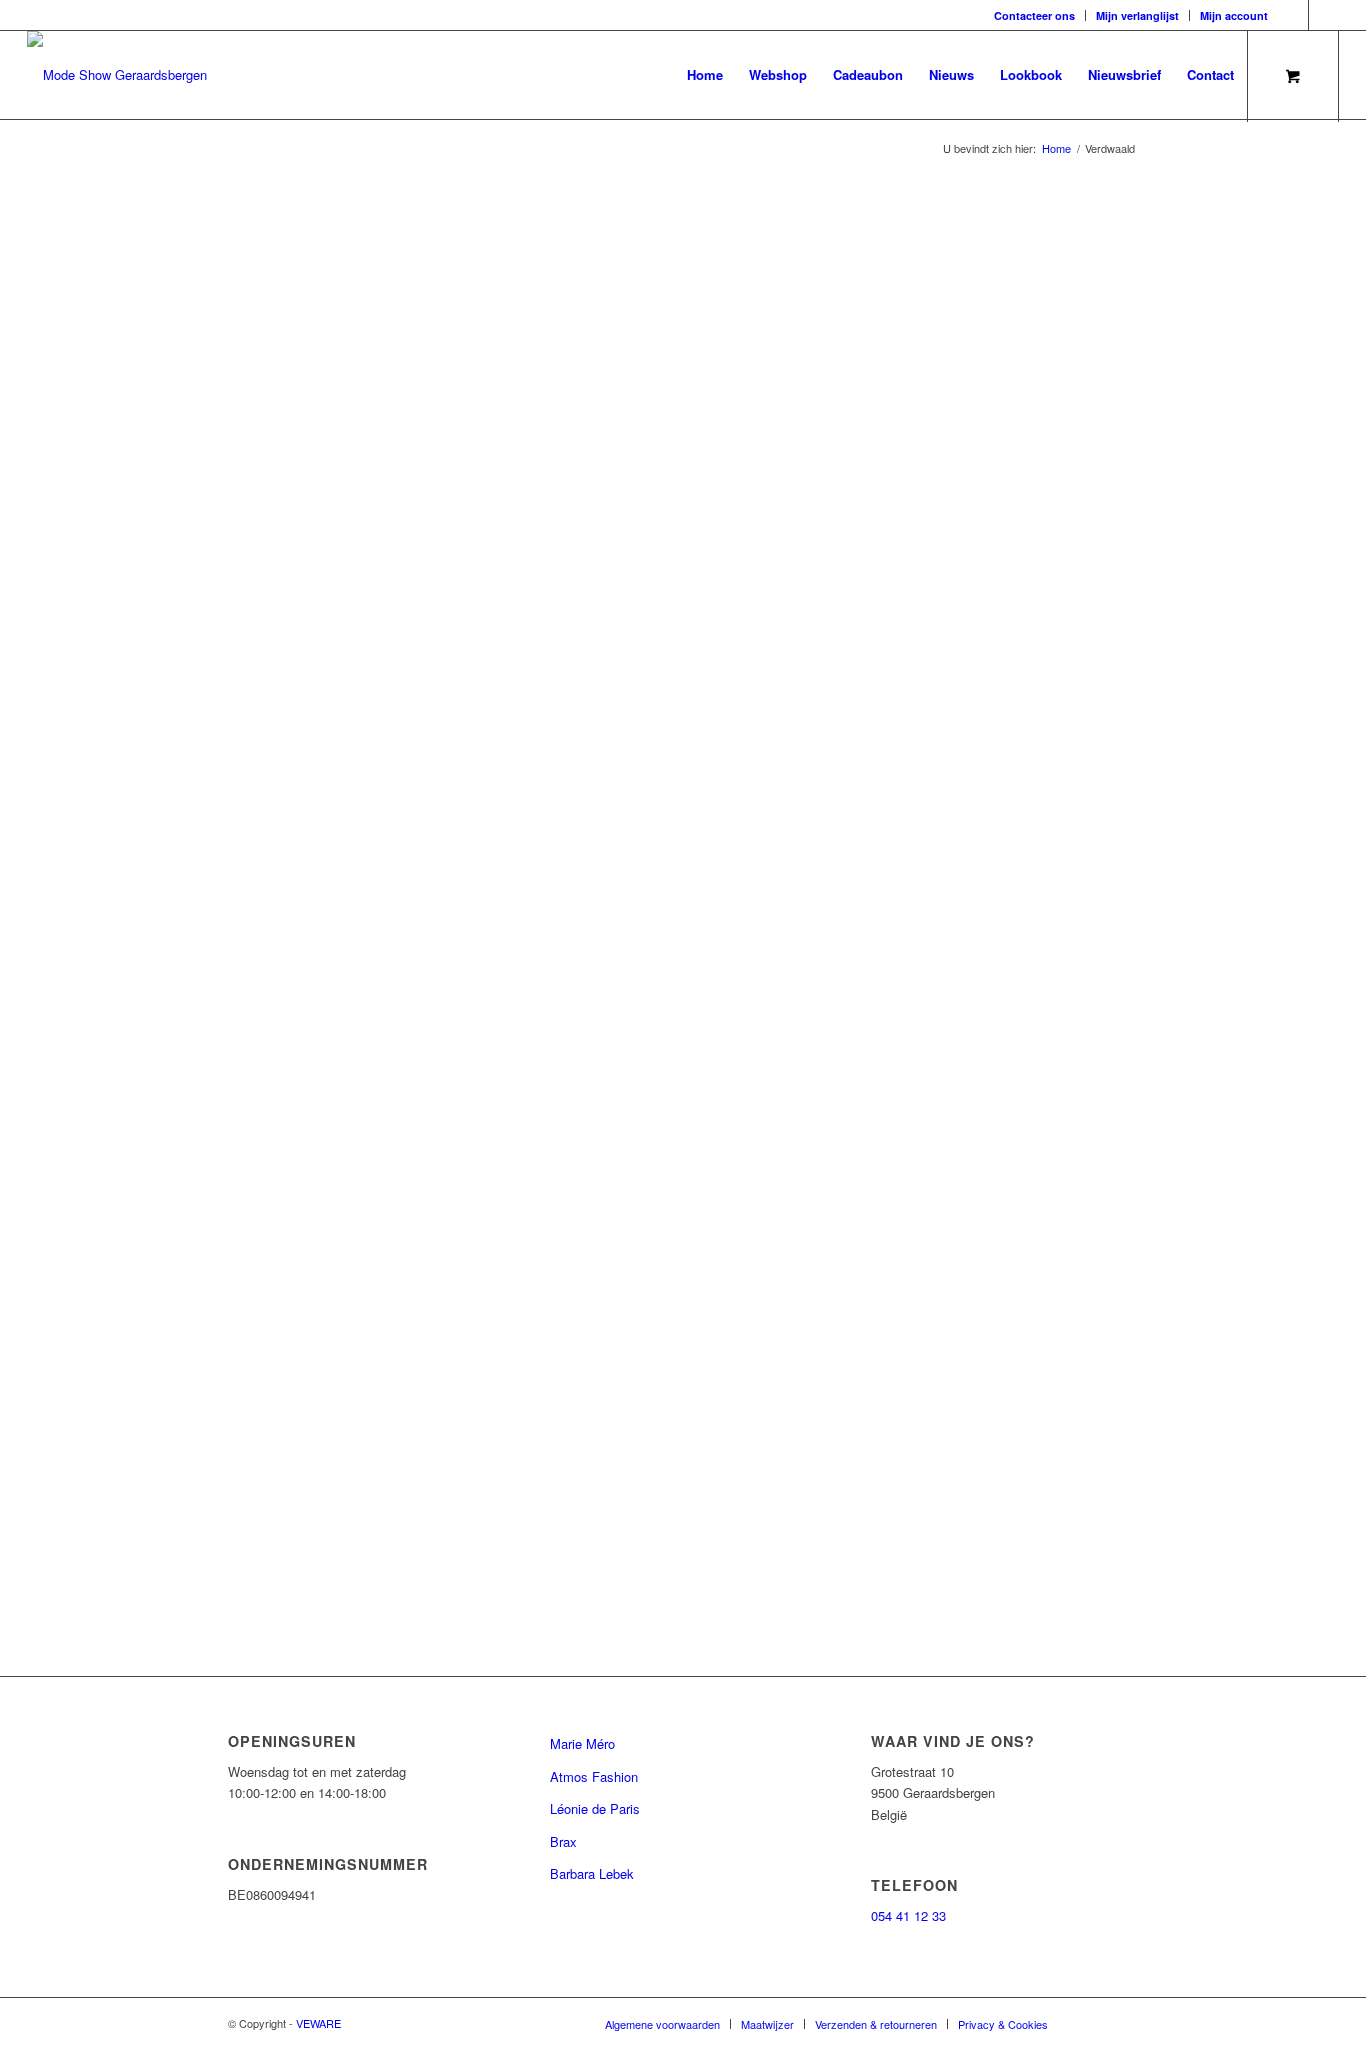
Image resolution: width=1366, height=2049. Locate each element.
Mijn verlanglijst (1137, 15)
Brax (563, 1841)
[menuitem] (1035, 15)
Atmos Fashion (594, 1776)
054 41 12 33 (908, 1915)
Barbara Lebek (592, 1873)
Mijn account (1234, 15)
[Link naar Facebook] (1293, 15)
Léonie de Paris (595, 1808)
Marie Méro (582, 1743)
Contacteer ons (1034, 15)
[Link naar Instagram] (1324, 15)
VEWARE (318, 2023)
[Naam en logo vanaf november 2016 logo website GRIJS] (117, 75)
